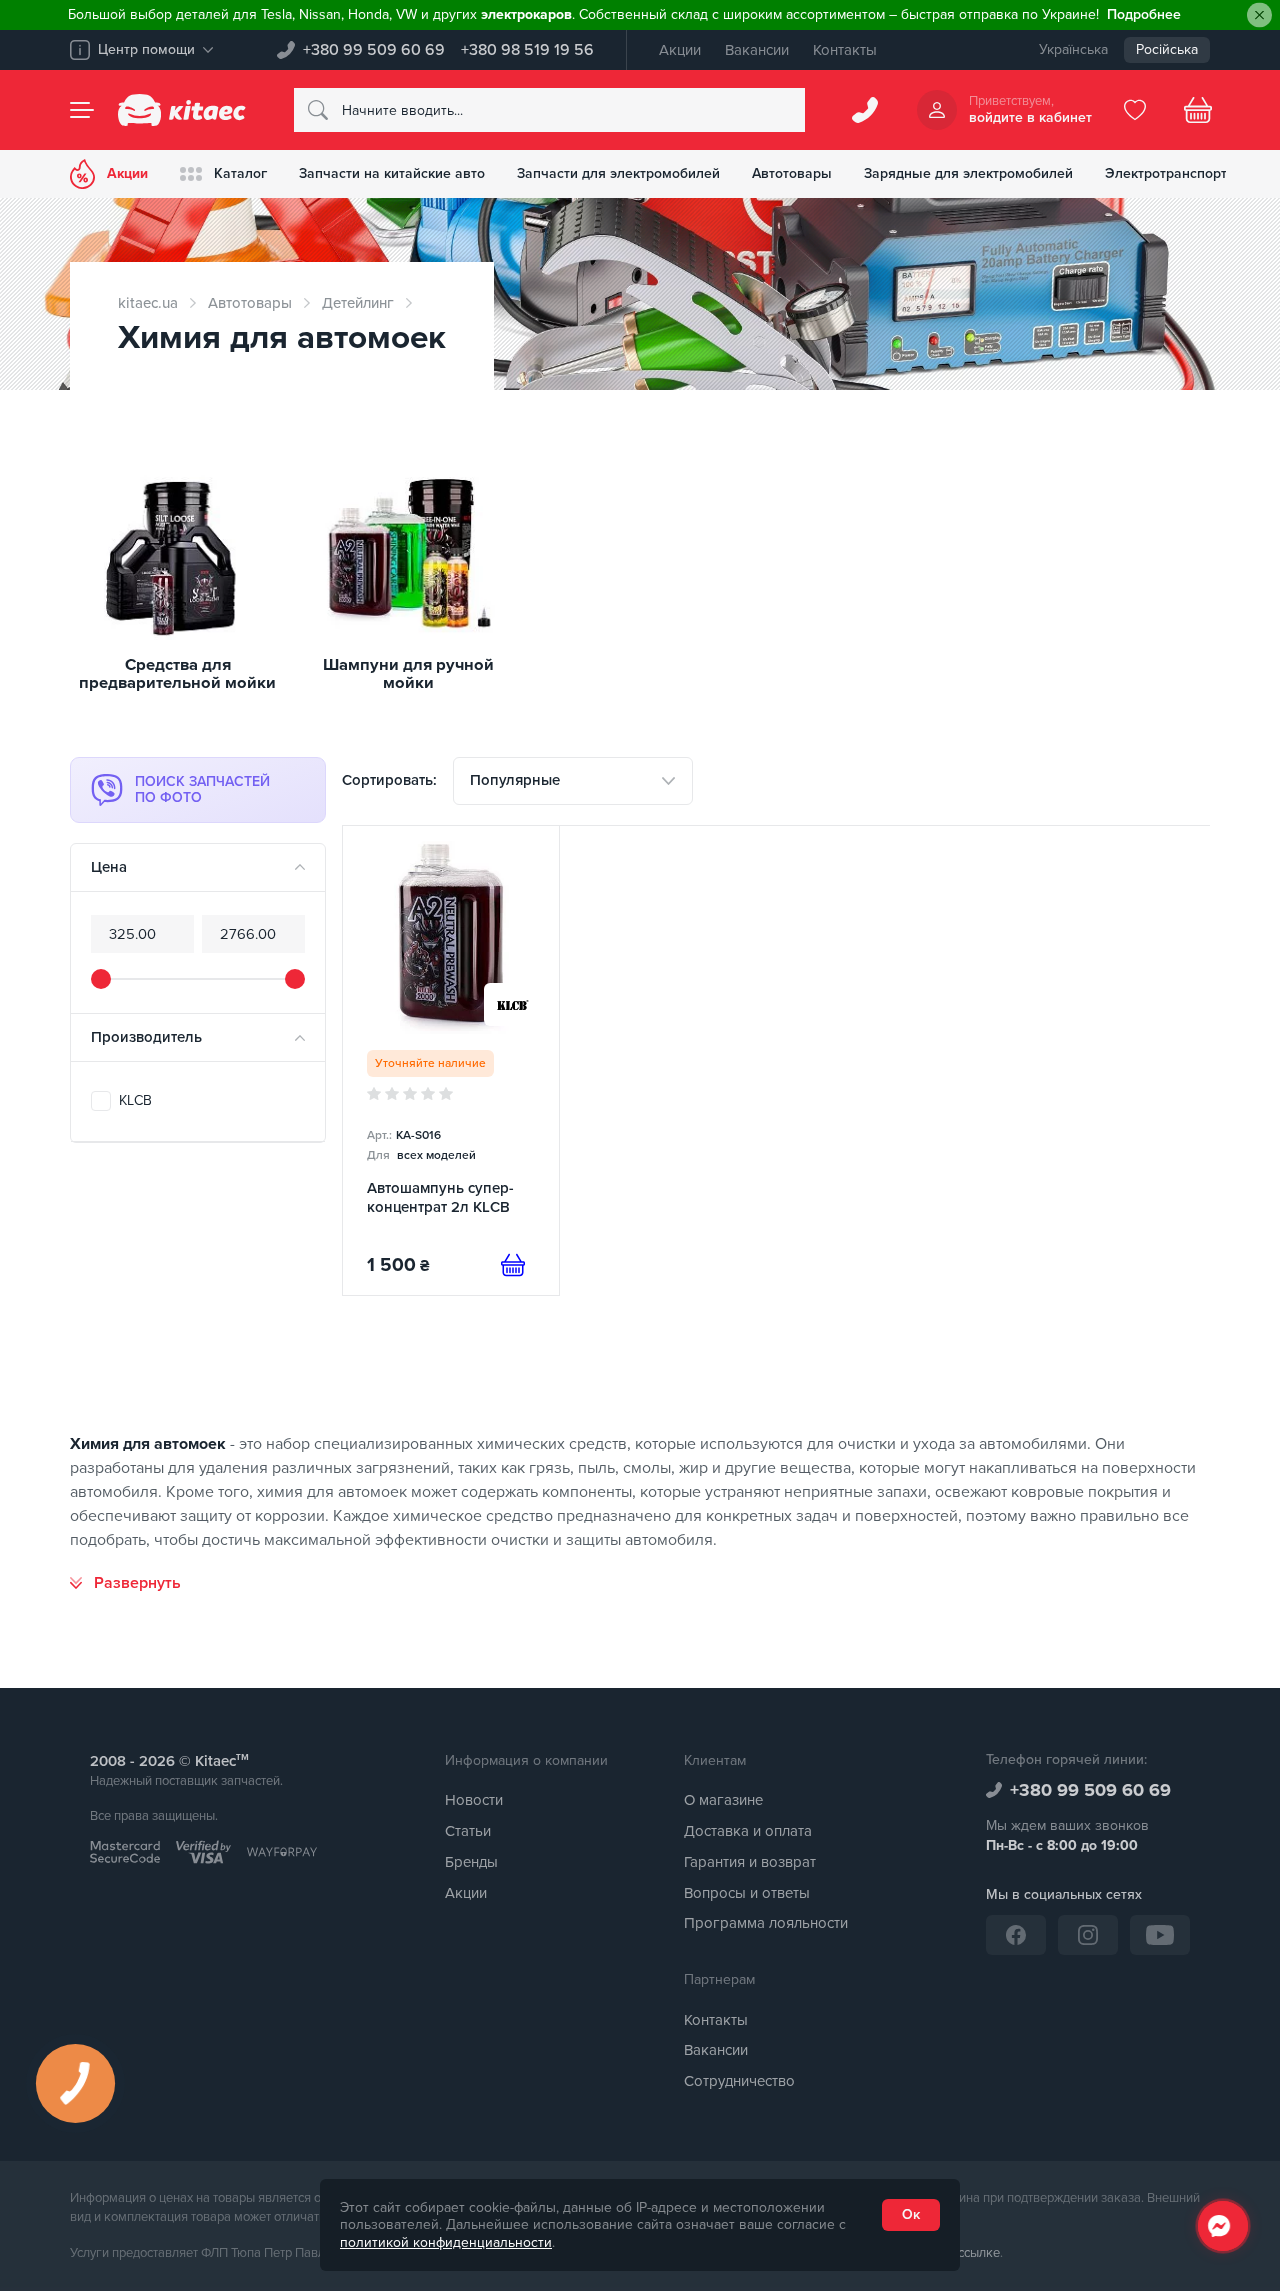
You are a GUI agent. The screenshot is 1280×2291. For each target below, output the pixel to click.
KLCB (135, 1100)
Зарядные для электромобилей (968, 173)
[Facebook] (1016, 1935)
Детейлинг (358, 303)
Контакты (845, 50)
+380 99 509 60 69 (374, 50)
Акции (680, 50)
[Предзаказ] (513, 1265)
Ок (911, 2214)
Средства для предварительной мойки (177, 674)
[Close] (1259, 15)
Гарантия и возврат (750, 1862)
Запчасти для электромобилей (618, 173)
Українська (1073, 49)
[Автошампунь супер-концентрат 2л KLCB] (451, 1060)
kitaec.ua (148, 303)
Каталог (240, 173)
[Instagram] (1088, 1935)
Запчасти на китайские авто (392, 173)
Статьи (468, 1831)
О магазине (723, 1800)
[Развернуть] (125, 1583)
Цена (109, 867)
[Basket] (1198, 110)
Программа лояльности (766, 1923)
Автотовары (792, 173)
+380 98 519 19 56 (527, 50)
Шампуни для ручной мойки (408, 674)
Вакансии (757, 50)
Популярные (515, 780)
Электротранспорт (1166, 173)
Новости (474, 1800)
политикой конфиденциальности (446, 2242)
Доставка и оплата (748, 1831)
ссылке (979, 2253)
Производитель (146, 1037)
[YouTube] (1160, 1935)
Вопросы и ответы (747, 1893)
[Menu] (82, 110)
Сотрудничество (739, 2081)
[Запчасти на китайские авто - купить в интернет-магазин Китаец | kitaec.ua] (182, 110)
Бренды (471, 1862)
